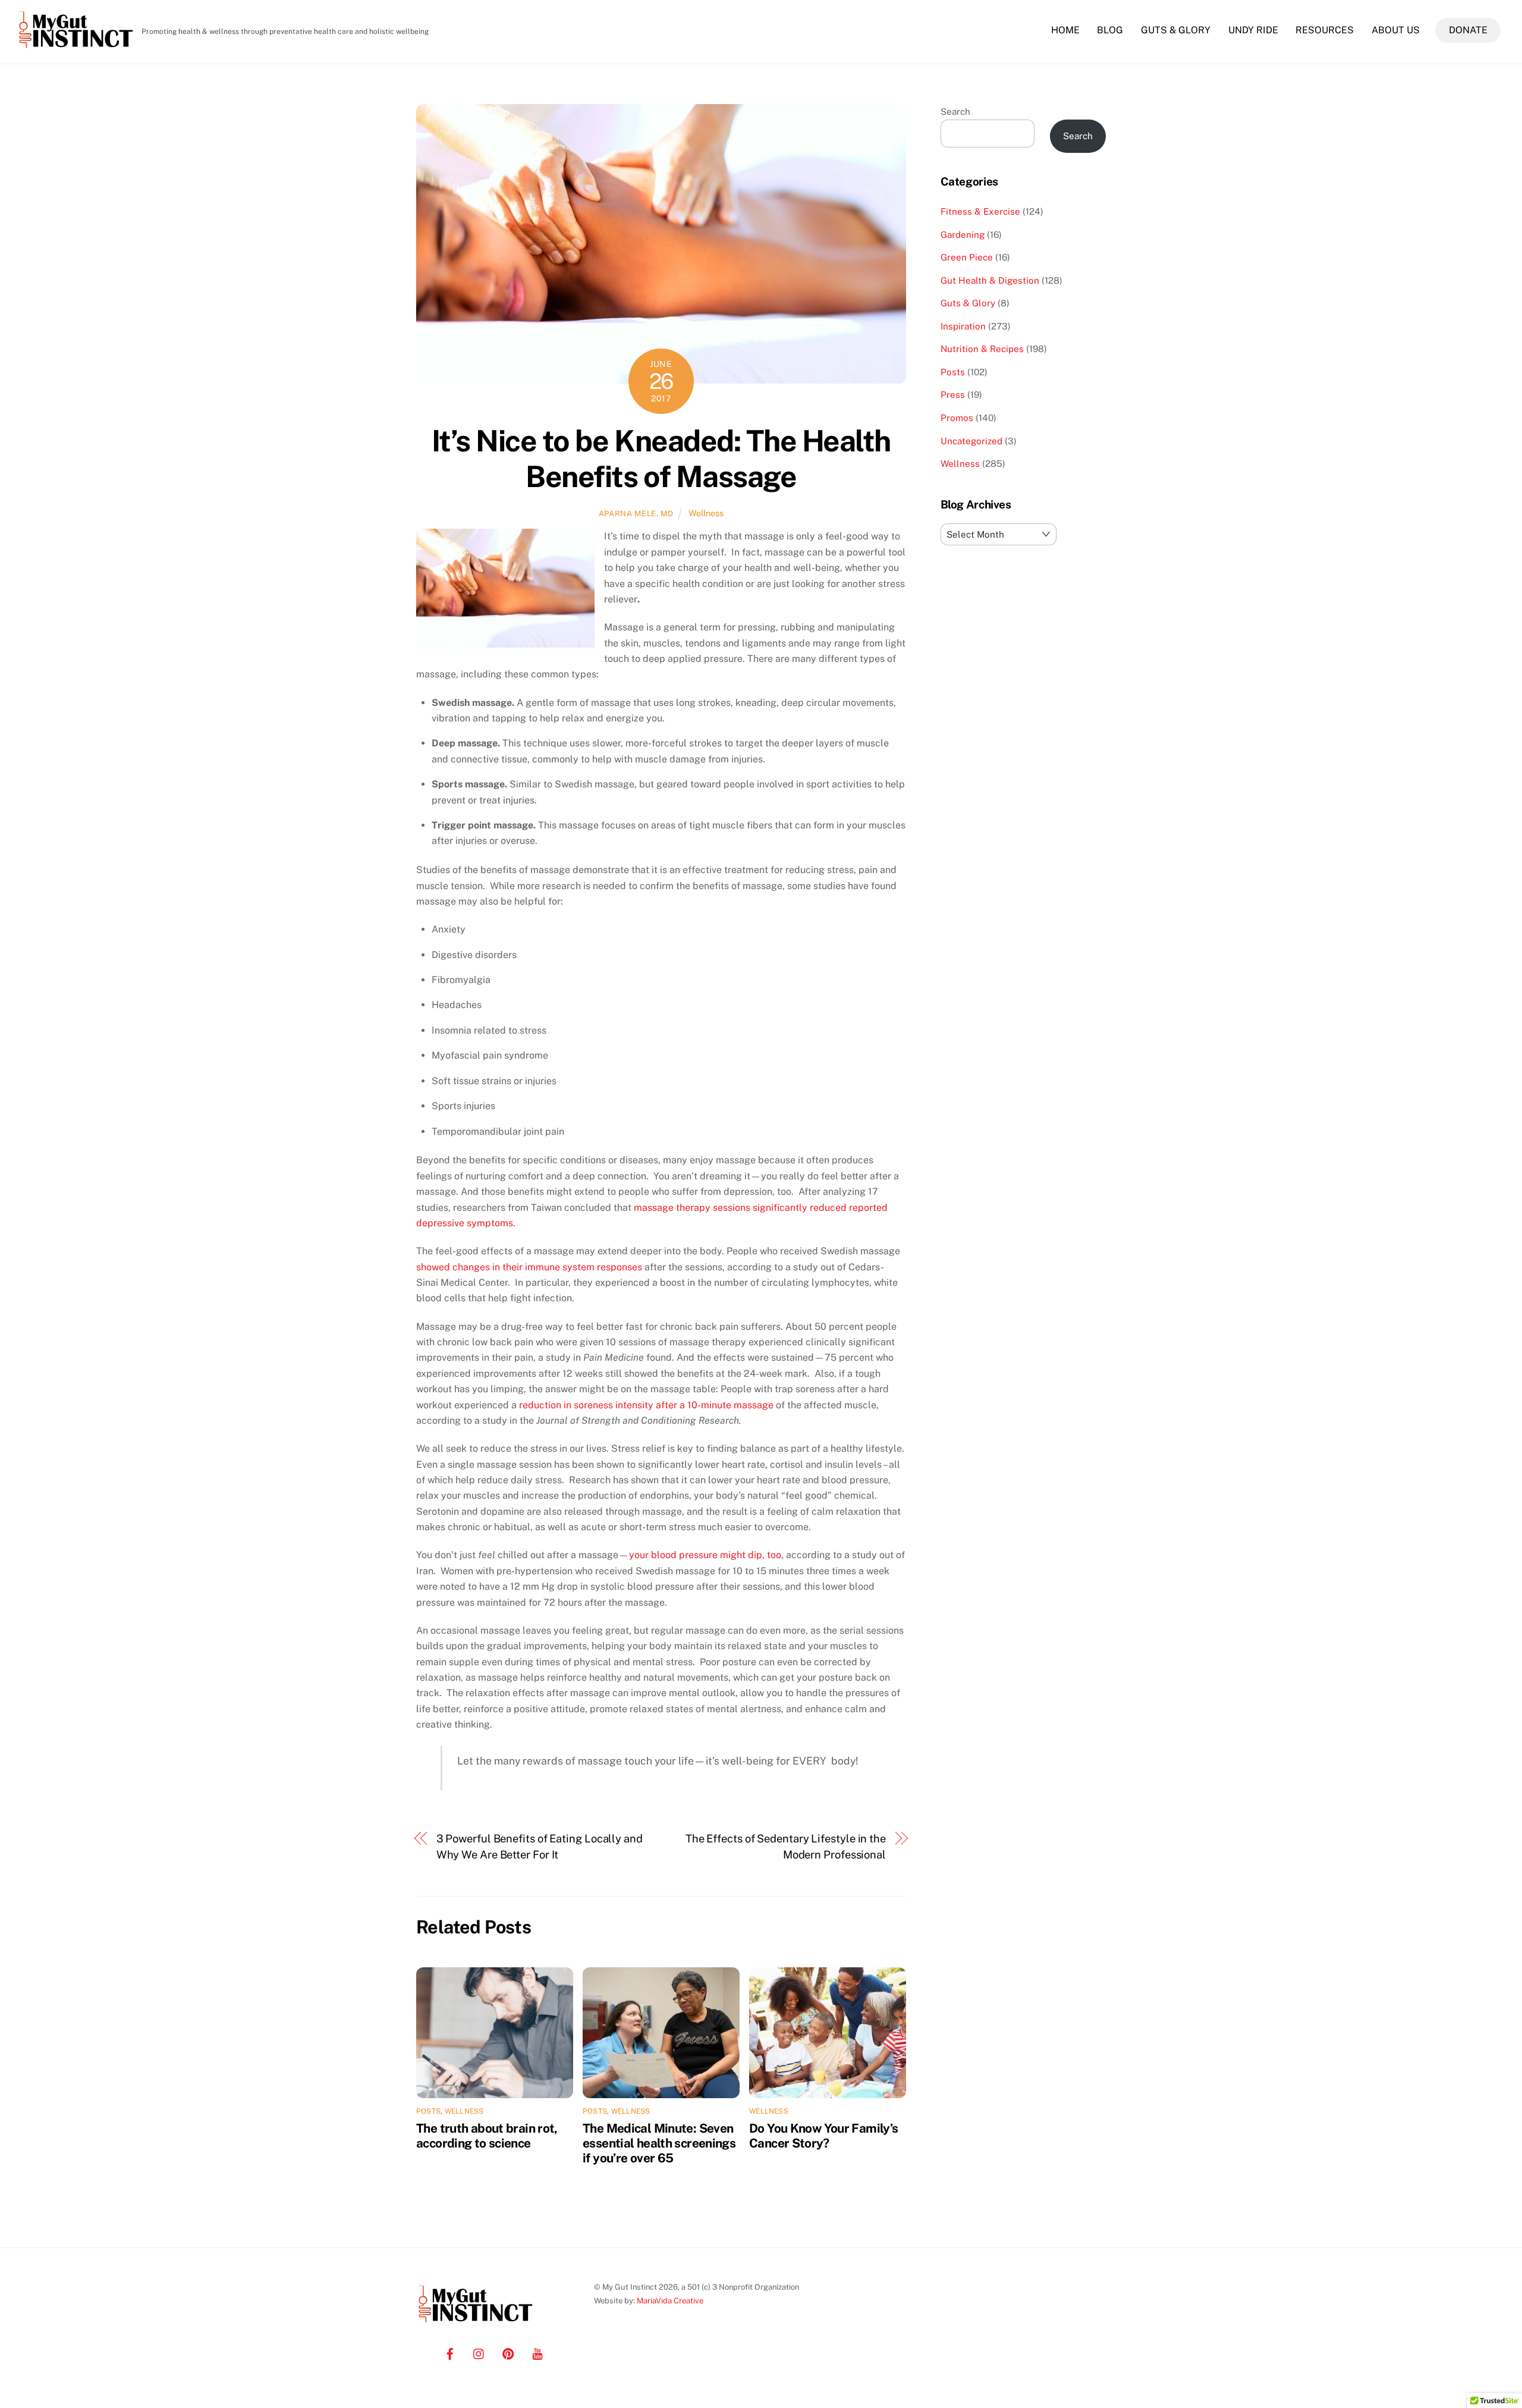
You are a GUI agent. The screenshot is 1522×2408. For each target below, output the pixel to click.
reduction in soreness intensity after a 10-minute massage (646, 1405)
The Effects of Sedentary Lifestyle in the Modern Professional (786, 1846)
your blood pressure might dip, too (705, 1555)
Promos (957, 418)
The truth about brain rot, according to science (487, 2136)
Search (955, 112)
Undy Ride (1253, 30)
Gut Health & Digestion (990, 280)
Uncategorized (971, 441)
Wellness (706, 513)
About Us (1396, 30)
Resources (1325, 30)
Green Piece (967, 257)
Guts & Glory (1176, 30)
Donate (1468, 30)
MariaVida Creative (670, 2301)
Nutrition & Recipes (982, 349)
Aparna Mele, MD (636, 514)
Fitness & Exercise (980, 211)
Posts (428, 2111)
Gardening (963, 235)
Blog (1110, 30)
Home (1065, 30)
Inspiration (963, 326)
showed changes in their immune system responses (529, 1267)
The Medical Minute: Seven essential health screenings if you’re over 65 (659, 2143)
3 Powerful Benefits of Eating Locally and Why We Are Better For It (540, 1846)
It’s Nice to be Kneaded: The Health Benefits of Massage (661, 459)
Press (953, 395)
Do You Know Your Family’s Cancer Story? (823, 2136)
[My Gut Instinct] (76, 48)
